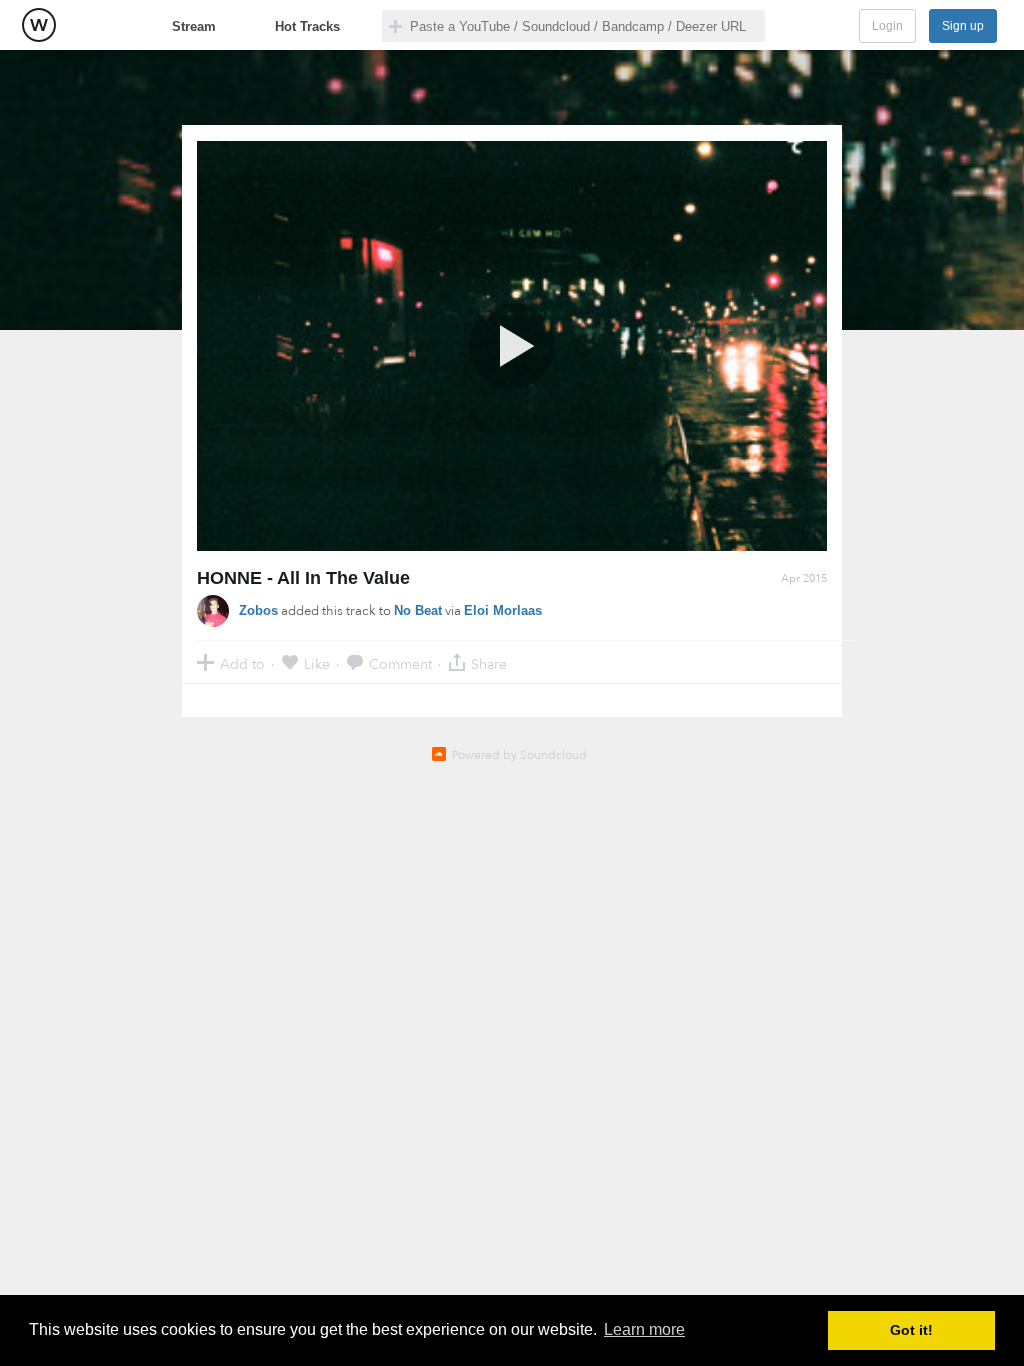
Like (317, 663)
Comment (400, 663)
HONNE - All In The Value (303, 578)
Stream (194, 26)
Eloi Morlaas (503, 610)
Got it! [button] (911, 1330)
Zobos (258, 610)
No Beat (418, 610)
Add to (242, 663)
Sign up (963, 26)
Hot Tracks (307, 26)
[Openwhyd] (39, 25)
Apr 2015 (804, 578)
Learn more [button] (644, 1329)
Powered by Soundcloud (519, 755)
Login (887, 26)
